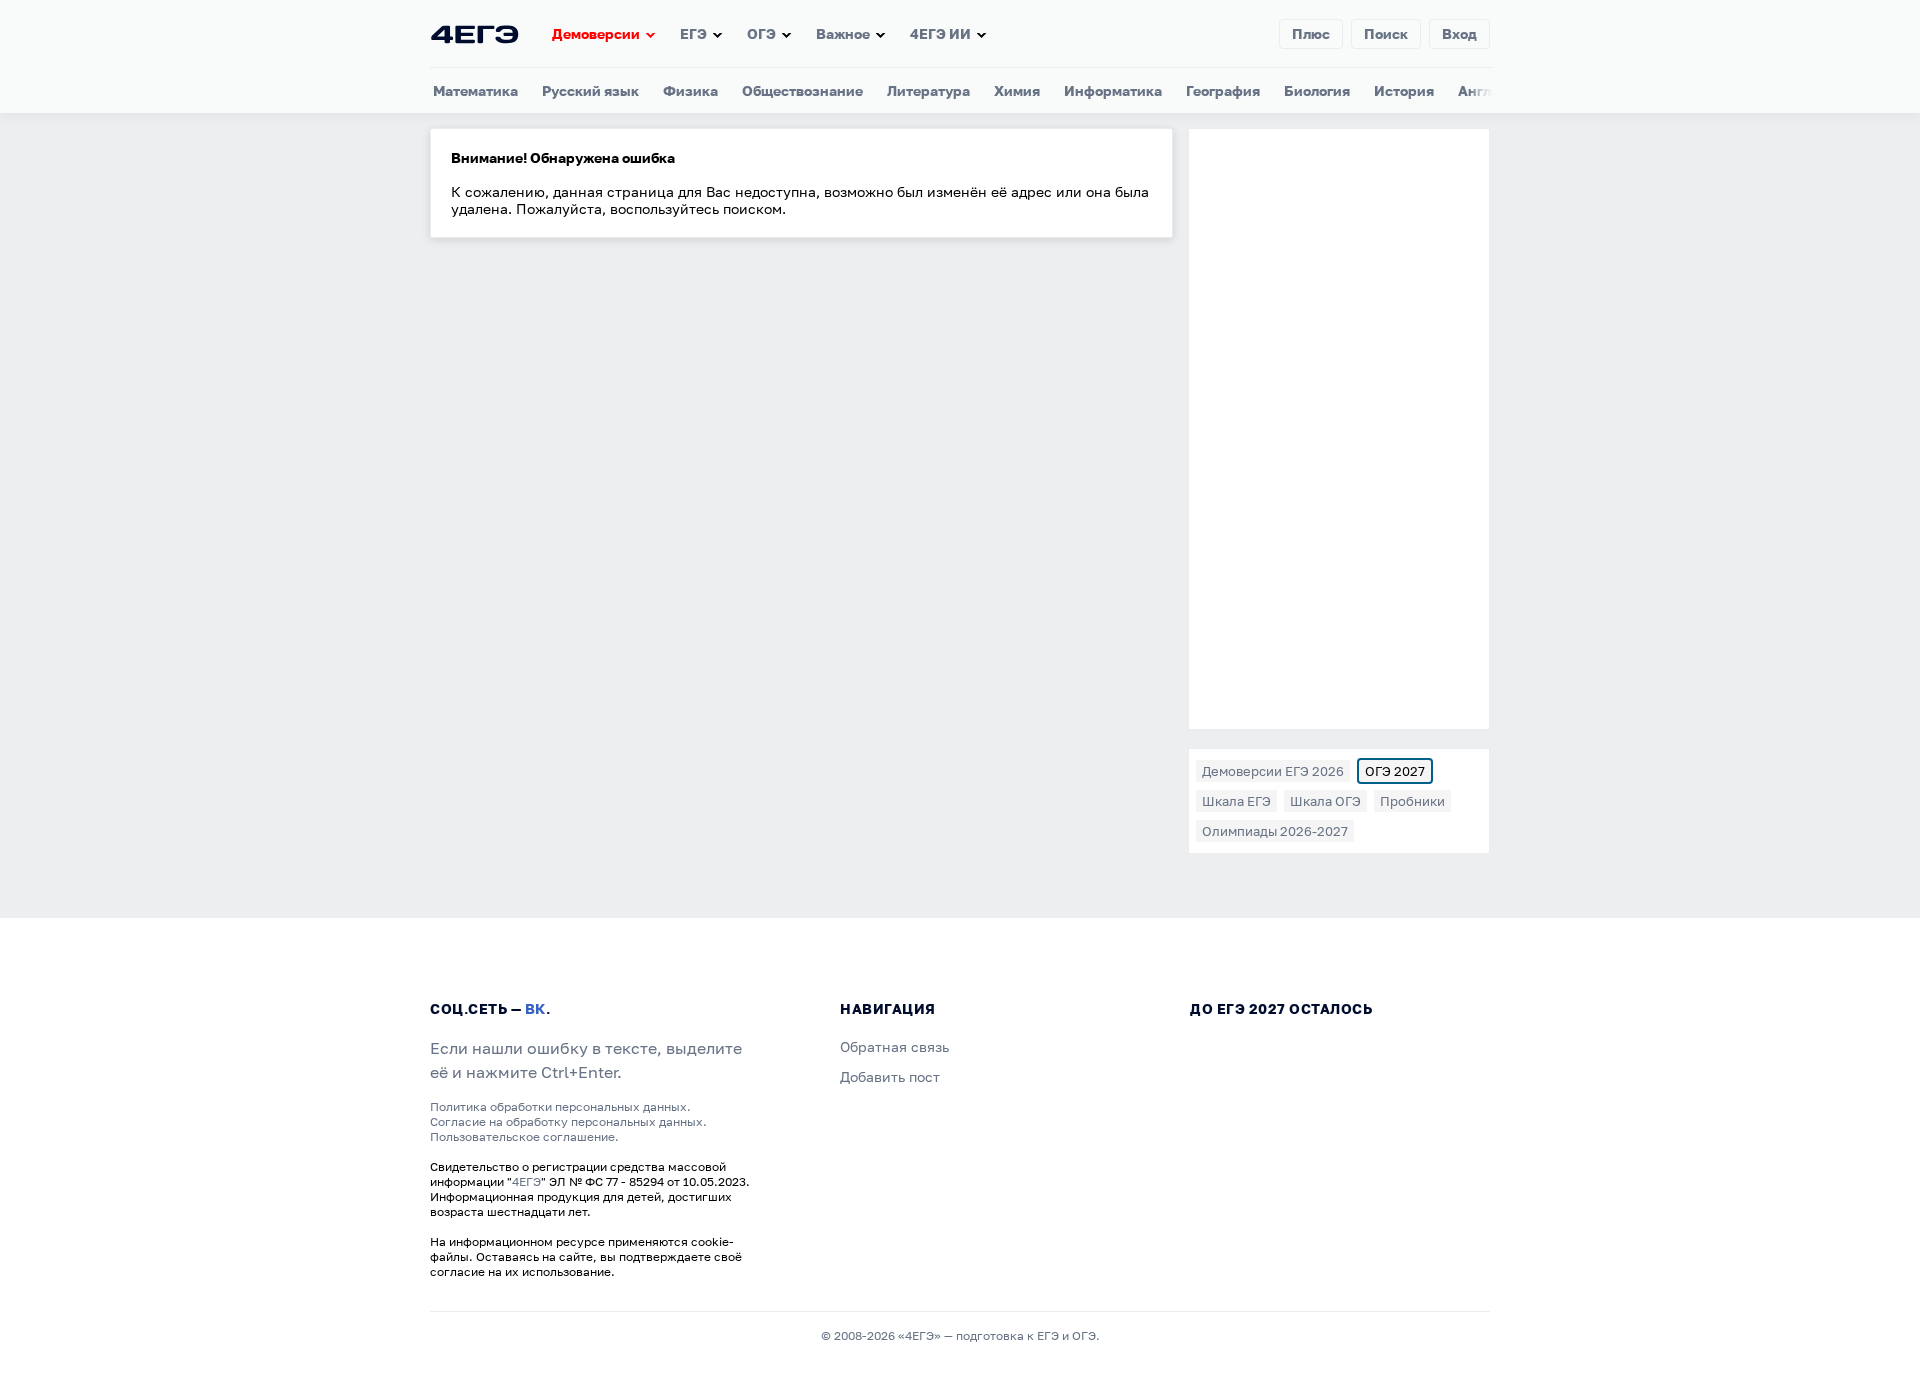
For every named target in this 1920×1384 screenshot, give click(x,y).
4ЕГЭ (526, 1181)
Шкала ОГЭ (1325, 801)
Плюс (1311, 33)
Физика (690, 90)
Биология (1317, 90)
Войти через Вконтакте (960, 890)
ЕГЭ (693, 33)
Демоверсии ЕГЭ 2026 (1273, 771)
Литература (928, 90)
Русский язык (590, 90)
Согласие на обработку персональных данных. (568, 1121)
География (1223, 90)
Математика (475, 90)
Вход (1459, 33)
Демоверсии (596, 33)
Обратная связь (894, 1046)
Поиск (1386, 33)
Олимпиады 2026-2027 (1275, 831)
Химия (1017, 90)
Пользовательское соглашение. (524, 1136)
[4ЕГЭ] (475, 33)
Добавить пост (890, 1076)
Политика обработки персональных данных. (560, 1106)
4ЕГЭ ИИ (940, 33)
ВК (535, 1008)
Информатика (1113, 90)
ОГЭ (761, 33)
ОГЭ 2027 (1395, 771)
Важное (843, 33)
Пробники (1412, 801)
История (1404, 90)
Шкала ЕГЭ (1236, 801)
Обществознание (802, 90)
